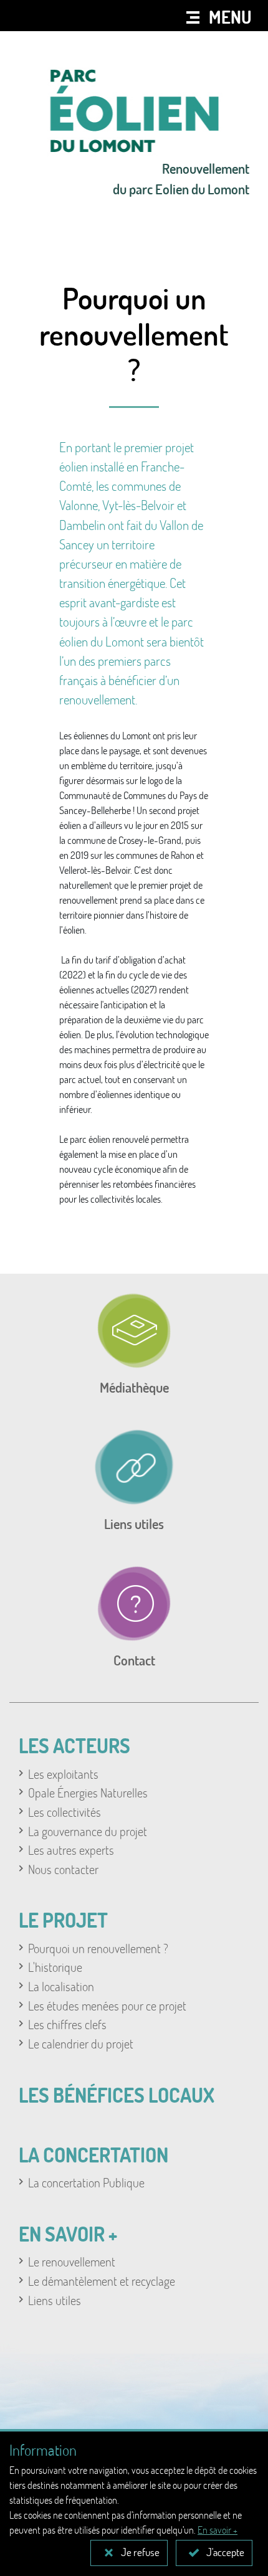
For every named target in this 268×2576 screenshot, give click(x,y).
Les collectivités (65, 1812)
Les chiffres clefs (67, 2024)
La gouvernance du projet (88, 1831)
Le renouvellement (72, 2261)
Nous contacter (63, 1869)
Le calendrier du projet (81, 2043)
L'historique (55, 1967)
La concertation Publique (86, 2182)
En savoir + (218, 2530)
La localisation (61, 1986)
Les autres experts (71, 1850)
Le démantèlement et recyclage (102, 2281)
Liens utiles (55, 2300)
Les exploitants (63, 1774)
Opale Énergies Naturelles (88, 1792)
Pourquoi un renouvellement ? (98, 1948)
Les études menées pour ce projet (107, 2005)
